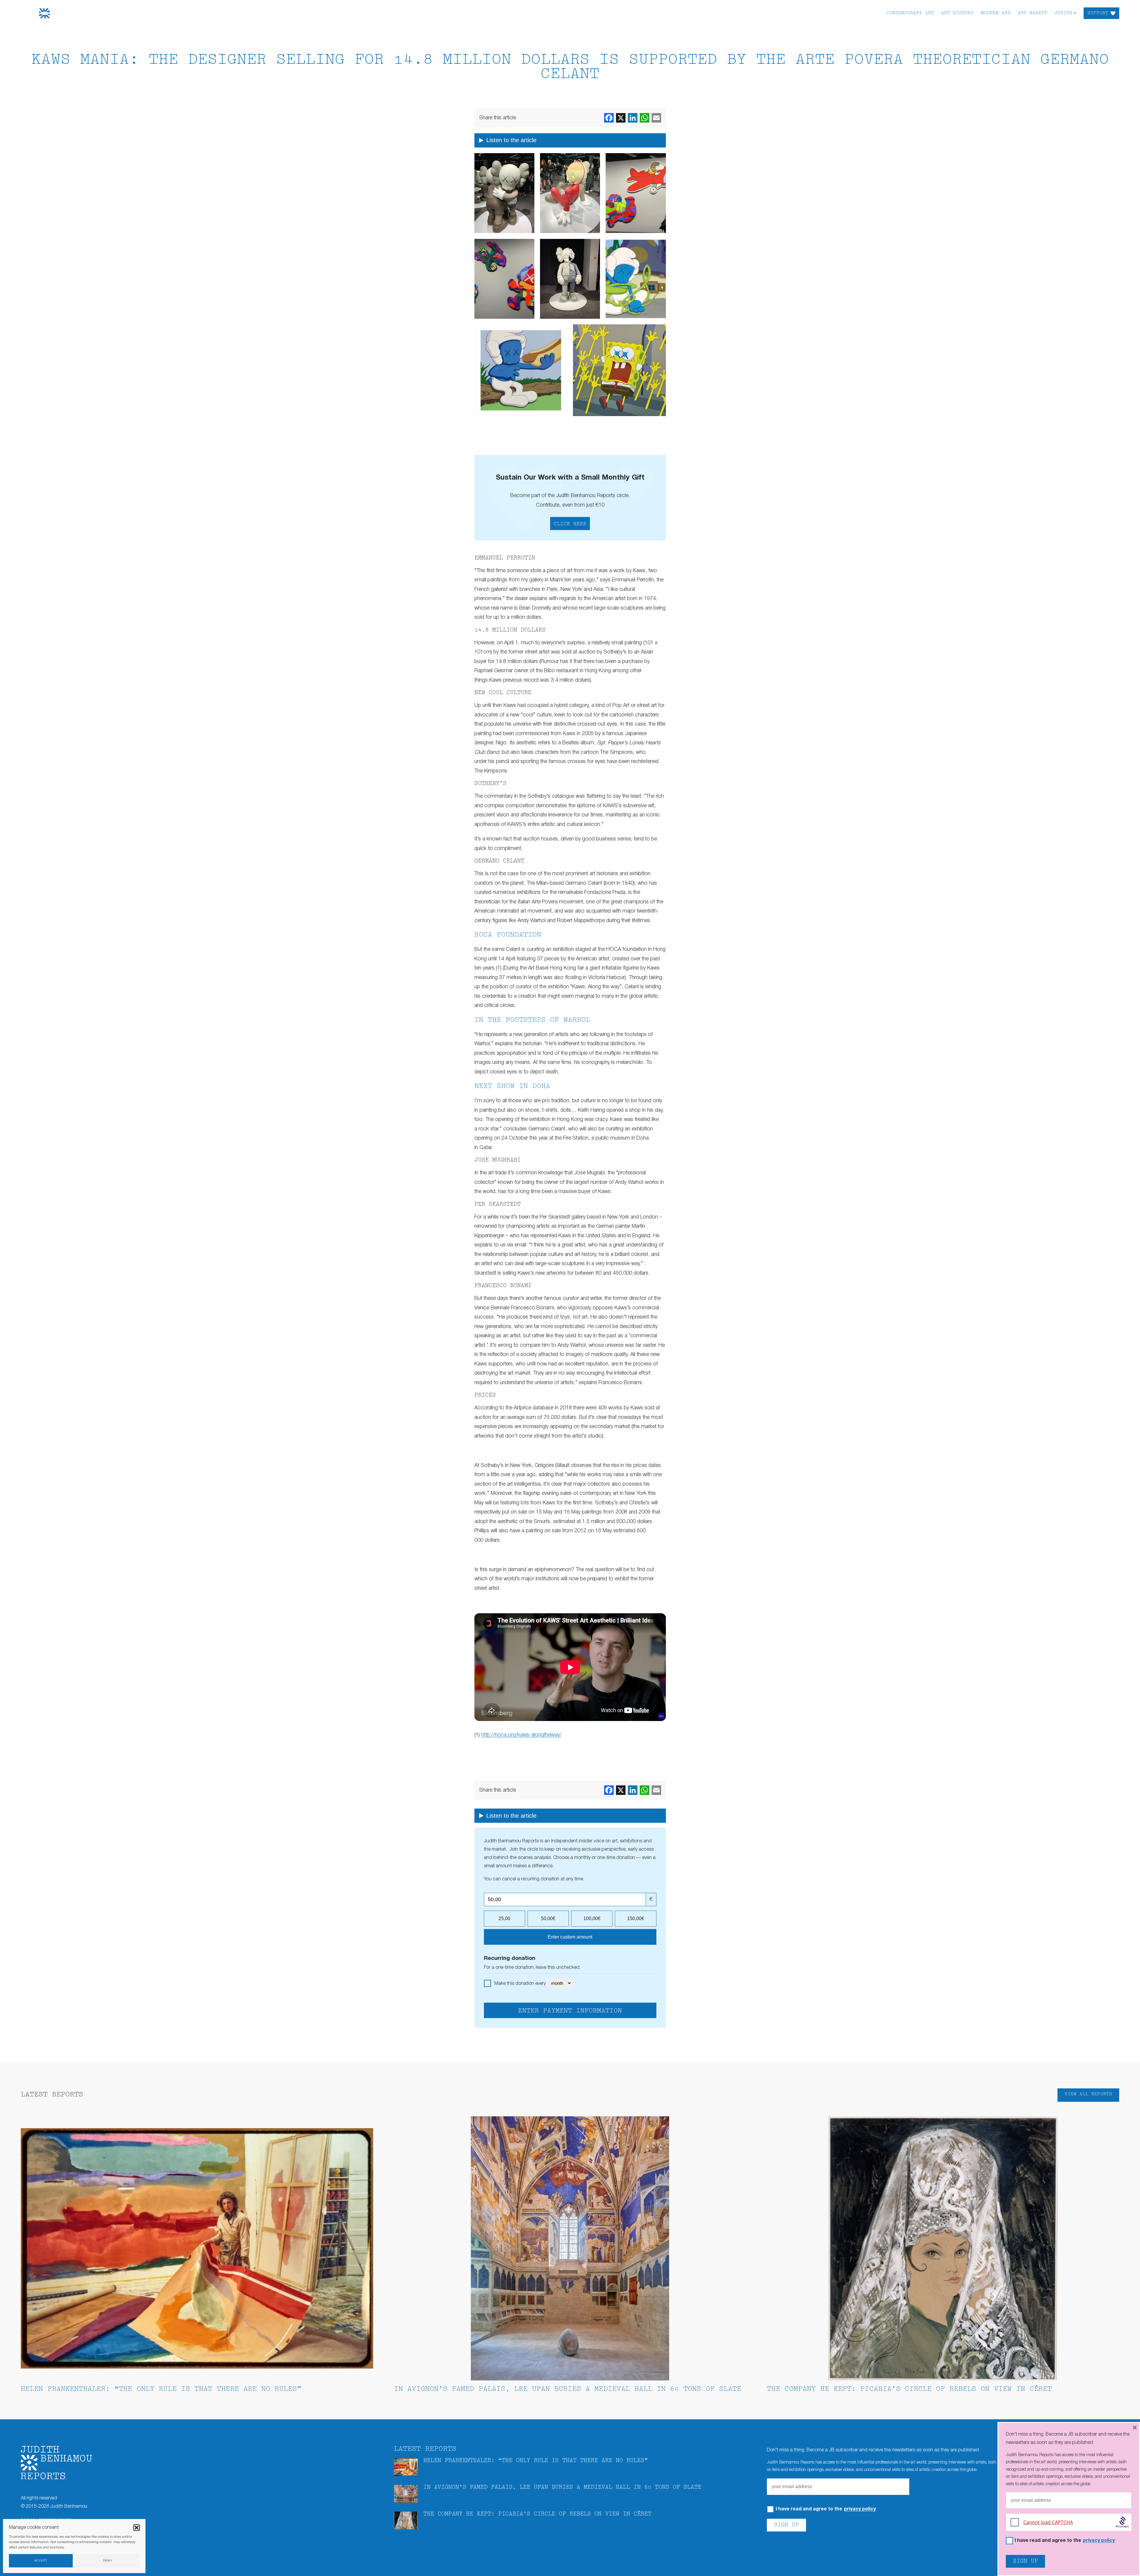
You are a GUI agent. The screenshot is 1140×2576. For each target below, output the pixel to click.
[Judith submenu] (1075, 13)
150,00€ (636, 1918)
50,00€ (548, 1918)
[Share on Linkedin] (633, 118)
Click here (570, 524)
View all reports (1088, 2094)
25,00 (504, 1918)
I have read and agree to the (826, 2509)
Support (1098, 13)
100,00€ (592, 1918)
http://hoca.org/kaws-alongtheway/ (521, 1735)
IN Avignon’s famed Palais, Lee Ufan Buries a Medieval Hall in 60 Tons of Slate (568, 2389)
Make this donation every (521, 1984)
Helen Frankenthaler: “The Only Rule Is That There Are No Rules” (161, 2389)
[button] (137, 2528)
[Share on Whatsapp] (645, 118)
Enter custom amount (570, 1937)
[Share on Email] (656, 118)
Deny (108, 2561)
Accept (41, 2561)
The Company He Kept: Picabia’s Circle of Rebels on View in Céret (909, 2389)
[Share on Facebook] (609, 118)
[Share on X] (621, 118)
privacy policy (860, 2509)
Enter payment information (570, 2011)
